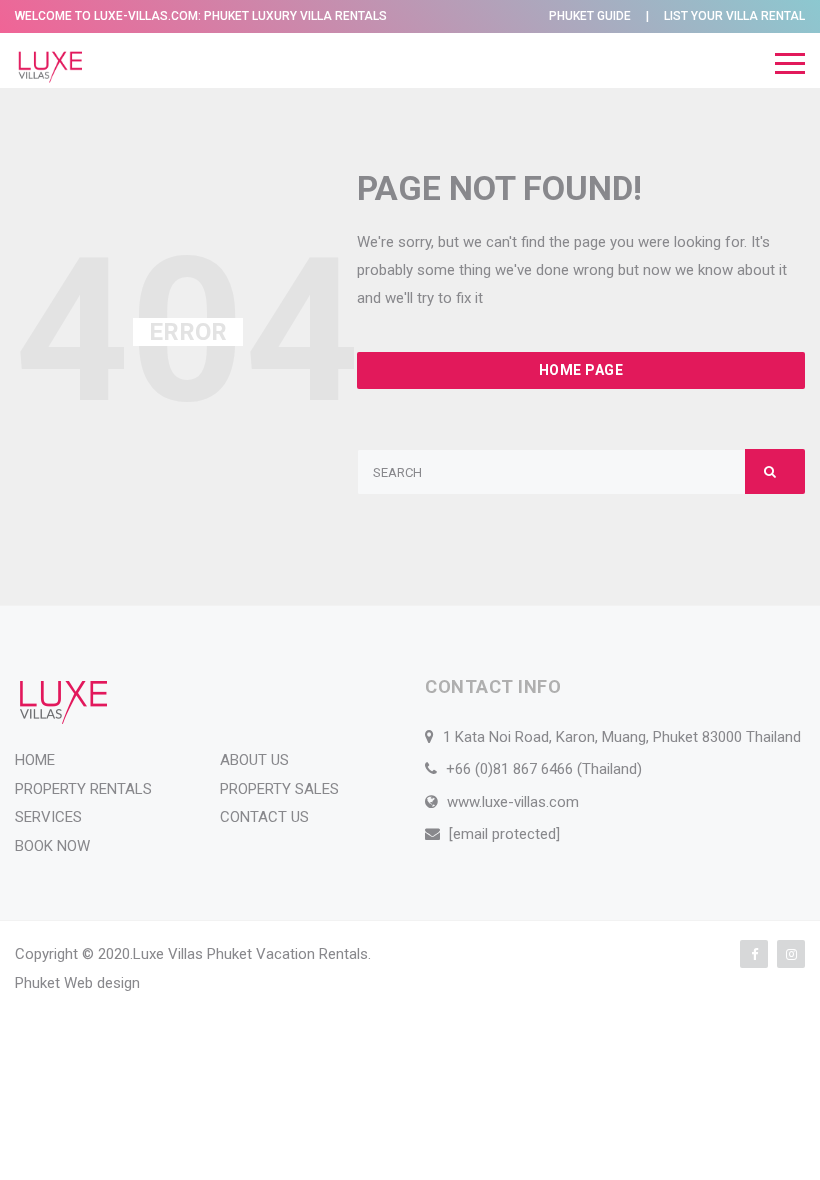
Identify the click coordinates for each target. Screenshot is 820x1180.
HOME (35, 760)
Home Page (581, 370)
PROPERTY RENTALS (83, 789)
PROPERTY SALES (279, 789)
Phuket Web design (77, 983)
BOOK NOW (52, 846)
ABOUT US (254, 760)
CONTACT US (264, 817)
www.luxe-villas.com (513, 802)
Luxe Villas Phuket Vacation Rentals (250, 954)
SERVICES (48, 817)
